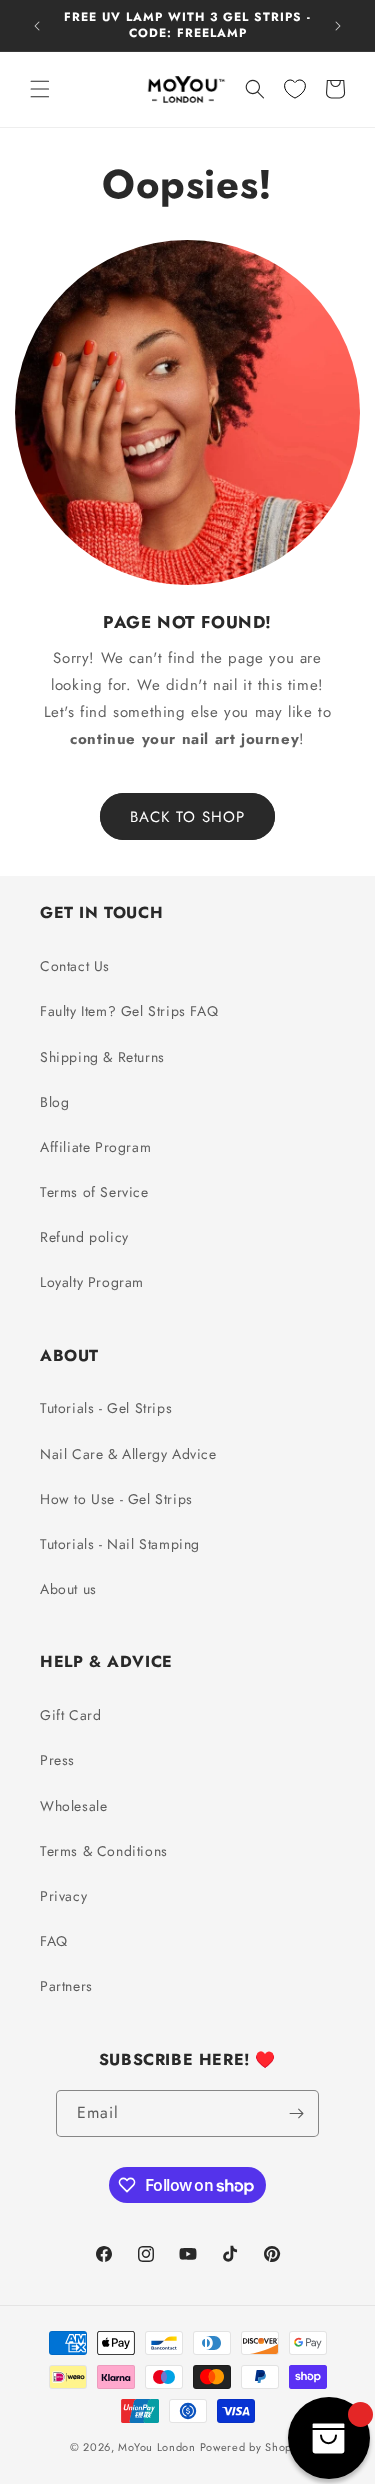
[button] (40, 89)
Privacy (63, 1896)
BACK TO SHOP (187, 817)
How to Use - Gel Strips (116, 1499)
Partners (66, 1986)
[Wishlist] (295, 89)
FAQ (54, 1941)
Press (57, 1760)
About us (68, 1589)
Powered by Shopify (253, 2447)
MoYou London (156, 2447)
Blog (54, 1102)
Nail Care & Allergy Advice (128, 1454)
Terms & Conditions (104, 1851)
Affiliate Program (95, 1147)
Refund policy (84, 1237)
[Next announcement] (338, 26)
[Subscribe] (296, 2113)
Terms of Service (94, 1192)
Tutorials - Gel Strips (106, 1408)
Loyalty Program (92, 1282)
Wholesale (73, 1806)
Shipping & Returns (102, 1057)
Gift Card (70, 1715)
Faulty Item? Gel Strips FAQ (129, 1011)
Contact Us (75, 966)
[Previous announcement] (37, 26)
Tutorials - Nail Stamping (120, 1544)
